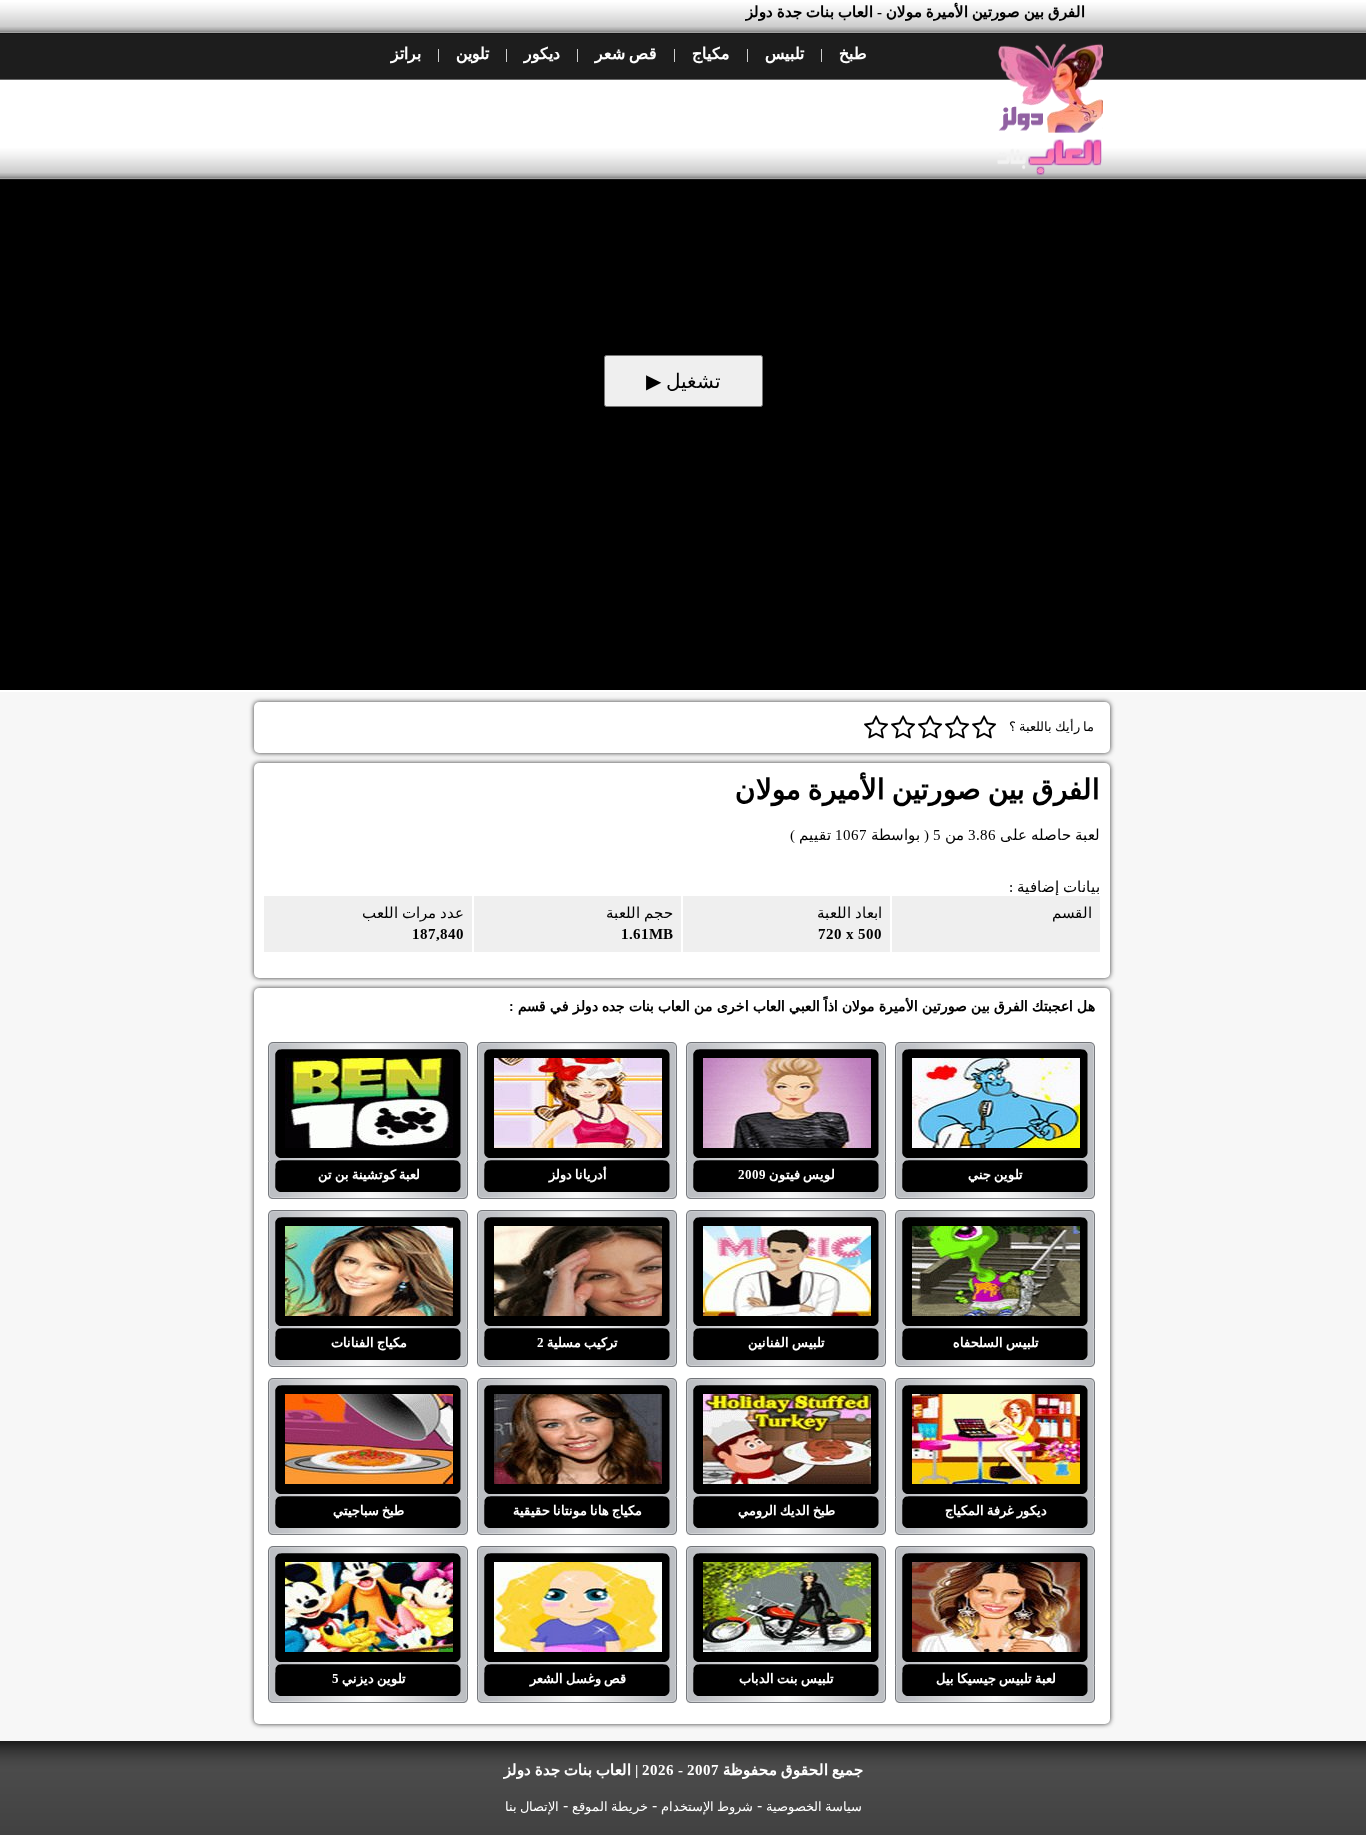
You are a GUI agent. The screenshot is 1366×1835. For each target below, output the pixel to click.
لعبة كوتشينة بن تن (368, 1070)
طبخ (853, 53)
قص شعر (626, 53)
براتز (406, 53)
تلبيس (784, 53)
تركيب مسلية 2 (577, 1238)
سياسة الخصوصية (814, 1806)
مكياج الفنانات (368, 1238)
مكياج (711, 53)
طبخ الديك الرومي (786, 1406)
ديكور (542, 53)
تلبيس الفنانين (786, 1238)
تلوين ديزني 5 (368, 1574)
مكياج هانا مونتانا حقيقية (577, 1406)
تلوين (472, 53)
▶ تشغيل (683, 381)
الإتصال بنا (532, 1806)
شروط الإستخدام (707, 1806)
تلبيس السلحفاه (995, 1238)
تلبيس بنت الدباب (786, 1574)
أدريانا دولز (577, 1070)
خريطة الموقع (610, 1806)
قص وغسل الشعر (577, 1574)
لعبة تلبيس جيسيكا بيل (995, 1574)
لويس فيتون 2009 (786, 1070)
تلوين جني (995, 1070)
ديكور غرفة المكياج (995, 1406)
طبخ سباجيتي (368, 1406)
